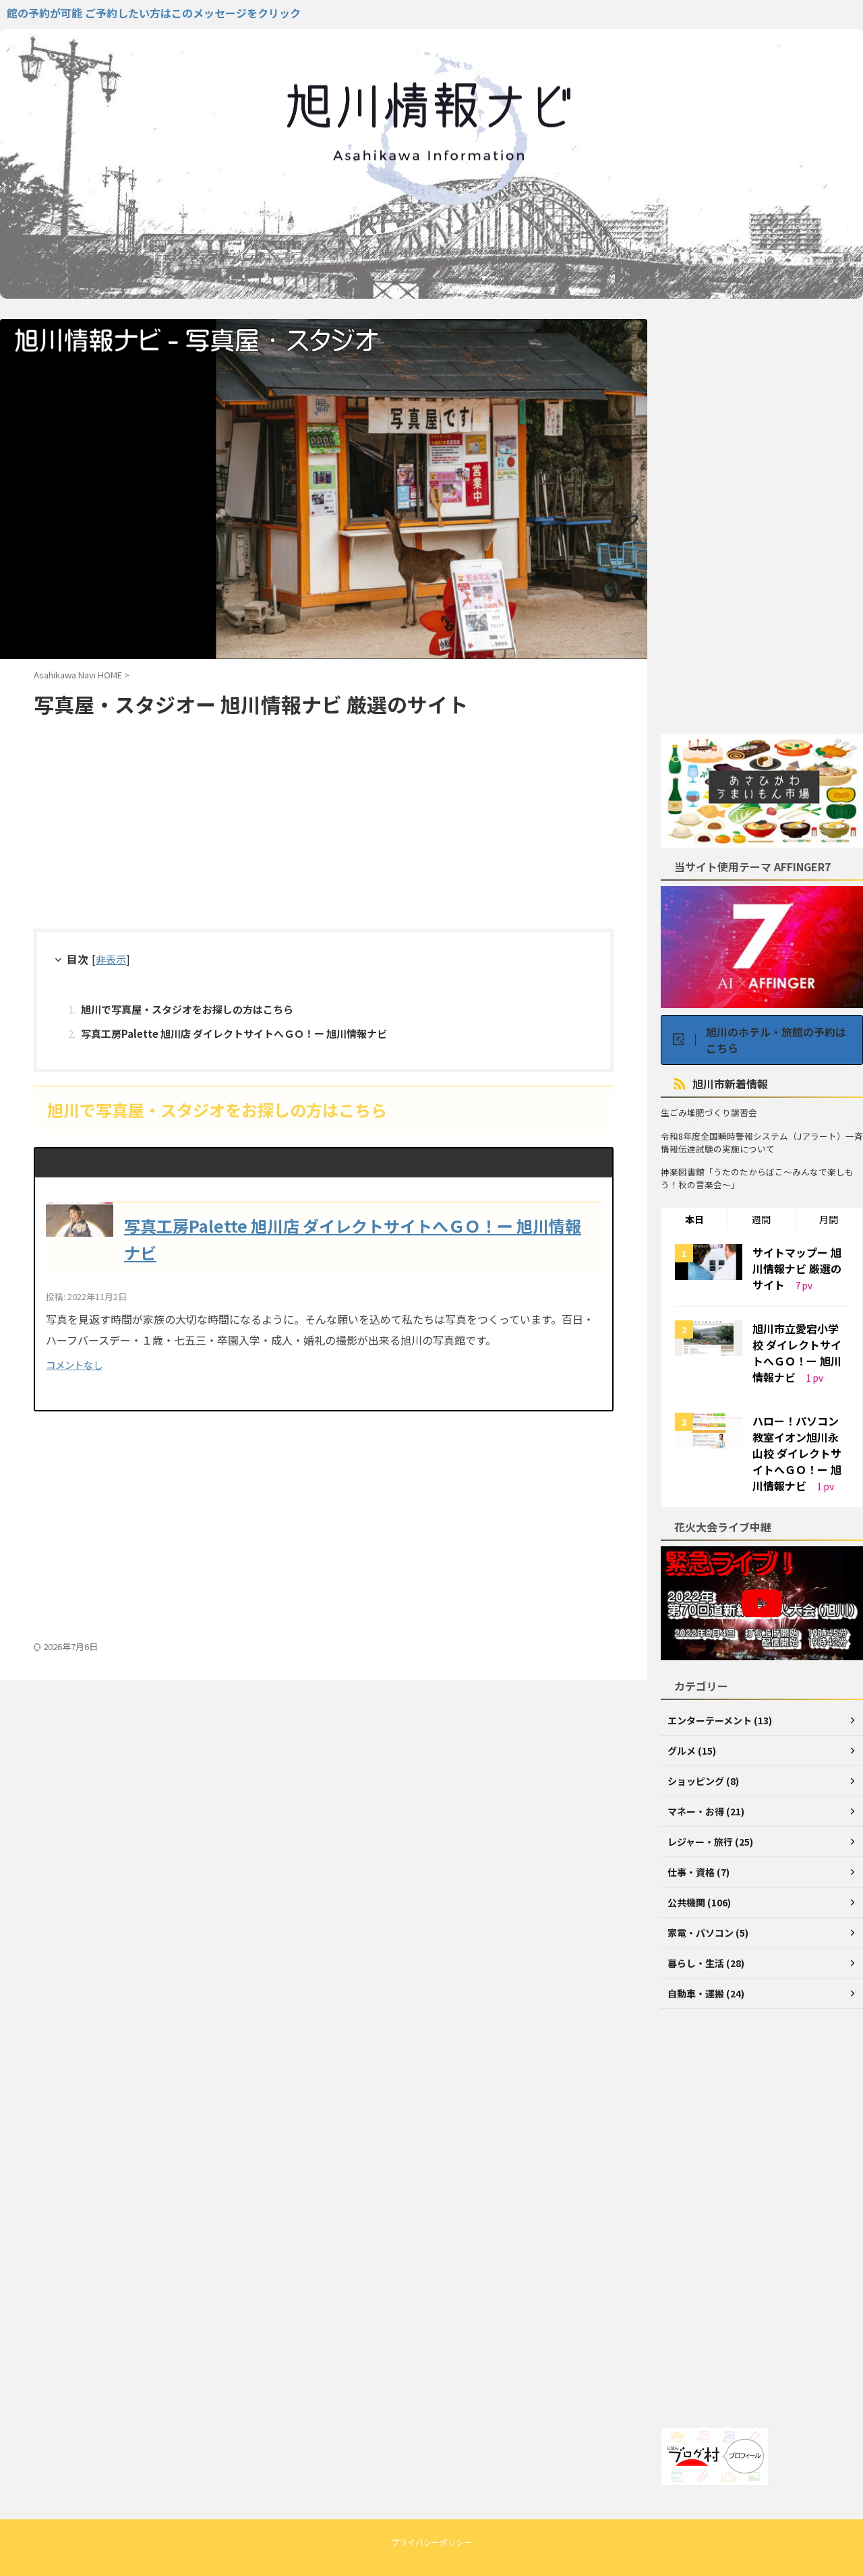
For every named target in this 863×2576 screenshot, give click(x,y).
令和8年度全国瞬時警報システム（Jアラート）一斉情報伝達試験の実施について (762, 1143)
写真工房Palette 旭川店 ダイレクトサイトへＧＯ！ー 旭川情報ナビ (234, 1033)
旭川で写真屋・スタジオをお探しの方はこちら (187, 1009)
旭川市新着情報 (730, 1084)
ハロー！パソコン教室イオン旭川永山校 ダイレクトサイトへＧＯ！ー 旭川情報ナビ (797, 1453)
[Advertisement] (324, 827)
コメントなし (74, 1365)
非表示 (111, 959)
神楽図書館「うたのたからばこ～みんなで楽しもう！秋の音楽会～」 (757, 1178)
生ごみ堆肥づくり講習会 (709, 1113)
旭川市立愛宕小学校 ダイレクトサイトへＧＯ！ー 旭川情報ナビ (797, 1353)
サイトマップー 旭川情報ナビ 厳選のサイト (797, 1268)
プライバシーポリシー (431, 2542)
